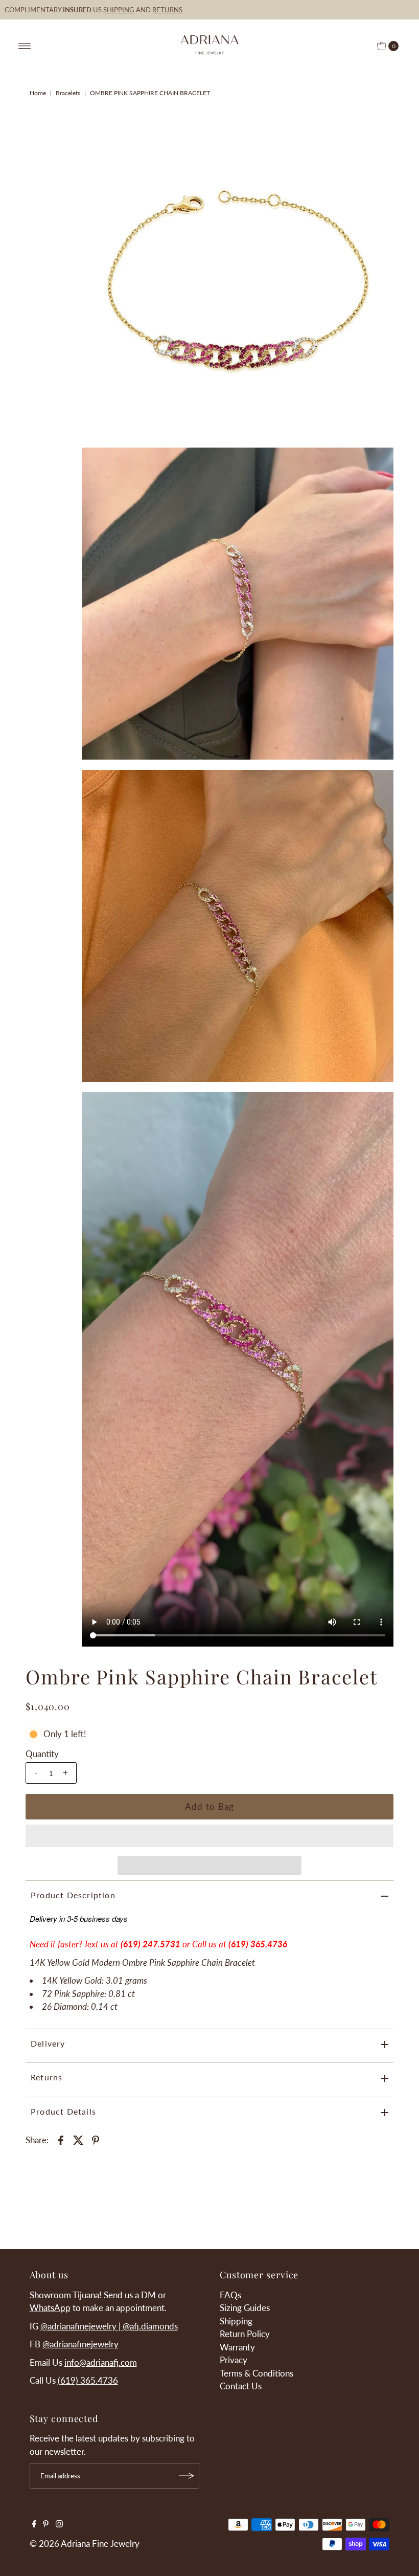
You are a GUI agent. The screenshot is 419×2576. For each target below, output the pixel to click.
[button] (209, 1836)
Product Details (63, 2111)
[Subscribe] (187, 2476)
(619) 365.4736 (258, 1944)
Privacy (234, 2360)
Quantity (42, 1754)
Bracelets (68, 93)
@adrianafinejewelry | (82, 2326)
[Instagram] (59, 2524)
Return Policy (245, 2334)
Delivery (48, 2043)
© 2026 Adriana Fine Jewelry (85, 2544)
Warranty (237, 2347)
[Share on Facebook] (61, 2139)
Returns (46, 2077)
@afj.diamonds (150, 2326)
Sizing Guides (245, 2308)
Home (38, 93)
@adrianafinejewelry (80, 2344)
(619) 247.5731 (150, 1944)
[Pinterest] (46, 2524)
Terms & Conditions (257, 2373)
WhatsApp (50, 2308)
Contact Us (241, 2386)
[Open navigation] (25, 46)
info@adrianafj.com (101, 2362)
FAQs (230, 2295)
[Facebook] (34, 2524)
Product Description (73, 1895)
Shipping (236, 2321)
